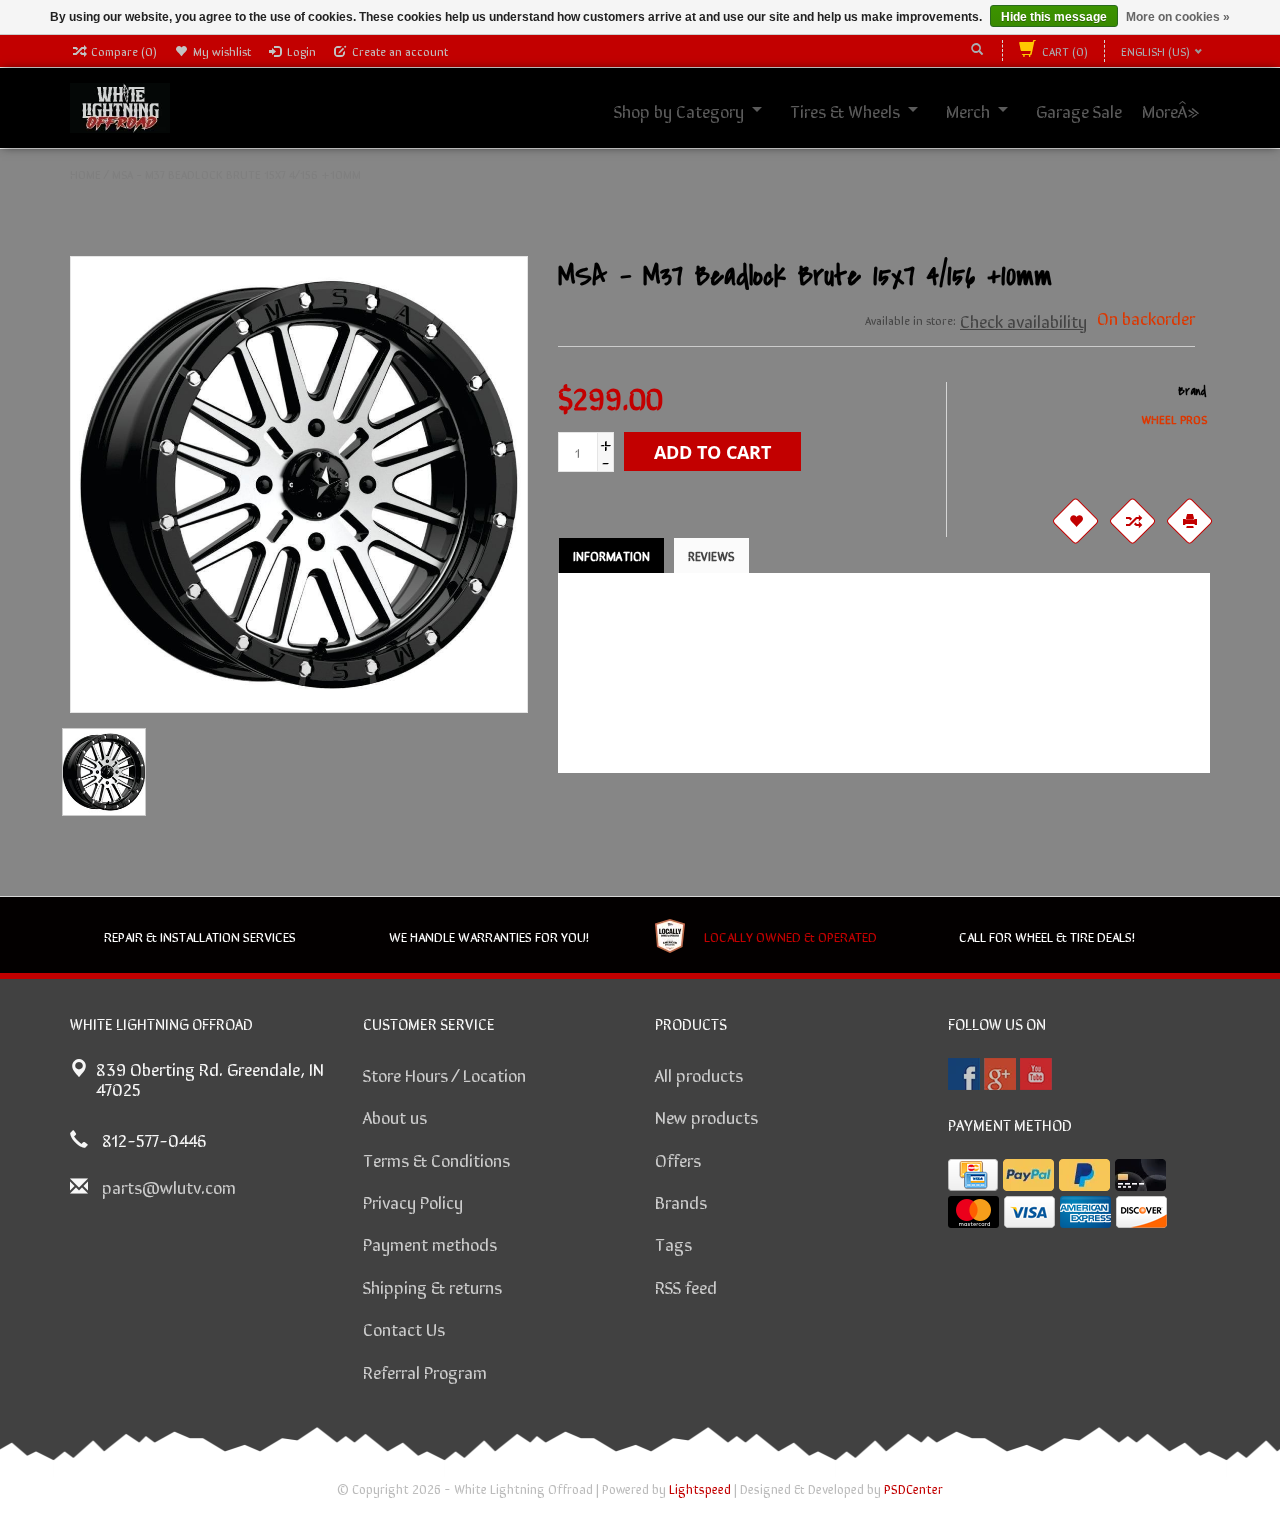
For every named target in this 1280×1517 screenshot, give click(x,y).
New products (706, 1116)
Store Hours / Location (444, 1074)
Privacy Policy (413, 1201)
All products (699, 1074)
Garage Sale (1101, 110)
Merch (990, 110)
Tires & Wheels (867, 110)
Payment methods (430, 1243)
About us (395, 1116)
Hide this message (1054, 17)
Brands (681, 1201)
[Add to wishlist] (1076, 521)
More (1182, 110)
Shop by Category (701, 110)
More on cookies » (1178, 17)
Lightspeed (700, 1488)
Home (85, 174)
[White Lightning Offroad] (120, 105)
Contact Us (404, 1328)
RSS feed (686, 1286)
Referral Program (425, 1371)
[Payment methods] (973, 1175)
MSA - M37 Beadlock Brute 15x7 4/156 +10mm (236, 174)
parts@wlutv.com (169, 1186)
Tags (673, 1243)
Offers (678, 1159)
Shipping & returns (432, 1286)
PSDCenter (913, 1488)
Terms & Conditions (436, 1159)
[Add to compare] (1133, 521)
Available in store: (910, 320)
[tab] (611, 555)
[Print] (1190, 521)
